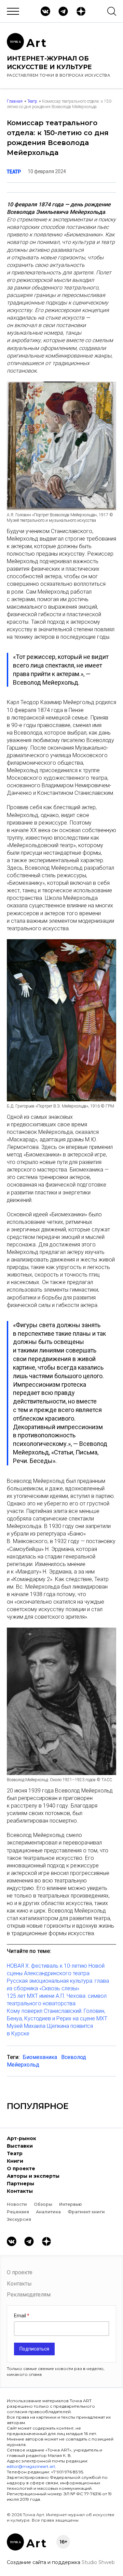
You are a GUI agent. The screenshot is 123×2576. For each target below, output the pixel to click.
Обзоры (43, 2204)
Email (20, 2316)
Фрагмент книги (86, 2212)
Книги (15, 2161)
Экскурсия (19, 2219)
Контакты (20, 2191)
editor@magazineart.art (31, 2466)
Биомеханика (40, 2057)
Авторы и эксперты (33, 2176)
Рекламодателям (29, 2295)
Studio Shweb (98, 2562)
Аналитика (48, 2212)
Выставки (20, 2146)
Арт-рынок (22, 2138)
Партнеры (20, 2184)
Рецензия (18, 2212)
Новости (17, 2204)
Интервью (71, 2204)
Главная (15, 101)
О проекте (21, 2169)
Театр (32, 101)
